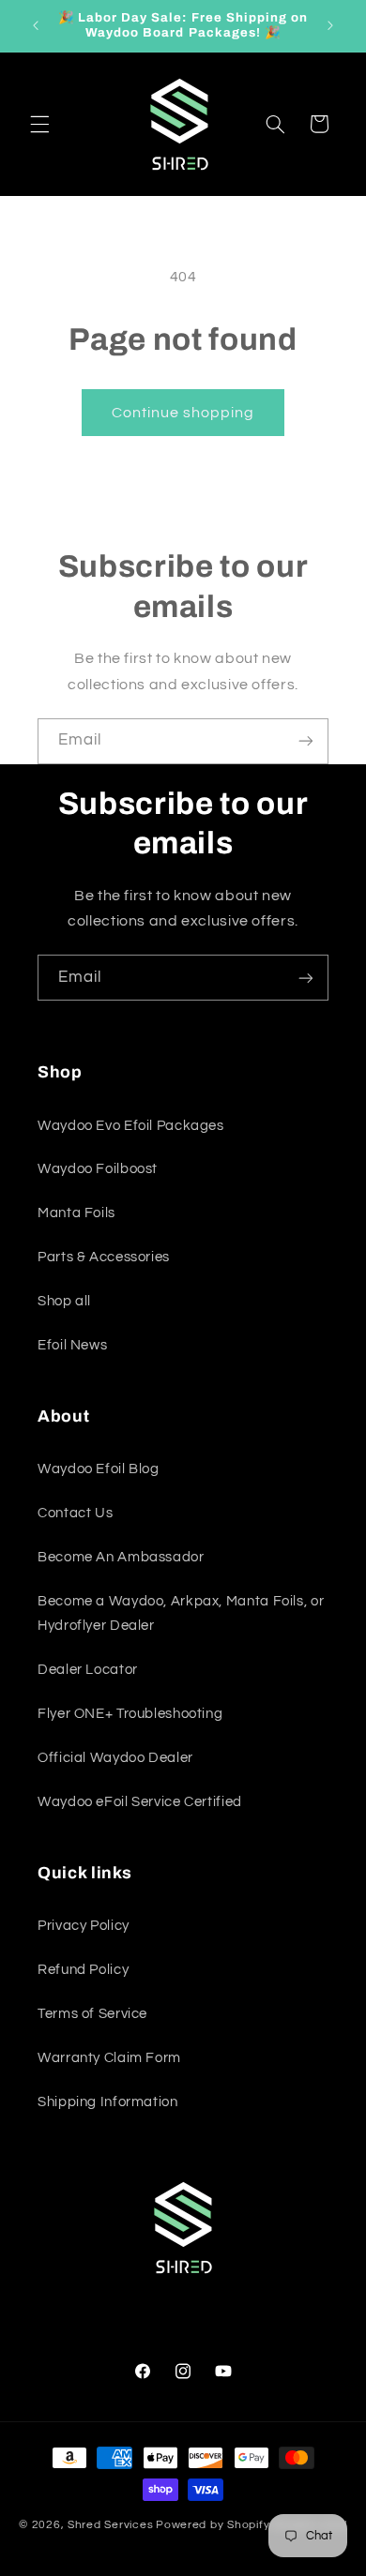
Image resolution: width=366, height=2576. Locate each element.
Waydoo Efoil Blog (99, 1469)
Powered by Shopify (213, 2525)
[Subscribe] (306, 741)
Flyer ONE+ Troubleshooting (130, 1714)
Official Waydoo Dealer (115, 1758)
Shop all (64, 1301)
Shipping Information (108, 2102)
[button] (39, 124)
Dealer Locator (88, 1670)
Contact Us (75, 1513)
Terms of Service (92, 2014)
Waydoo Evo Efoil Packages (131, 1126)
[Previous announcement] (36, 25)
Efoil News (72, 1345)
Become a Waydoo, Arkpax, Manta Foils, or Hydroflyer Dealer (181, 1613)
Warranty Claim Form (109, 2058)
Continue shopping (183, 413)
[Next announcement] (330, 25)
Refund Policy (83, 1970)
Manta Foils (76, 1213)
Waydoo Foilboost (98, 1169)
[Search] (275, 124)
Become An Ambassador (121, 1557)
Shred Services (110, 2525)
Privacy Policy (84, 1926)
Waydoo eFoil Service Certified (140, 1802)
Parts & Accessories (104, 1257)
